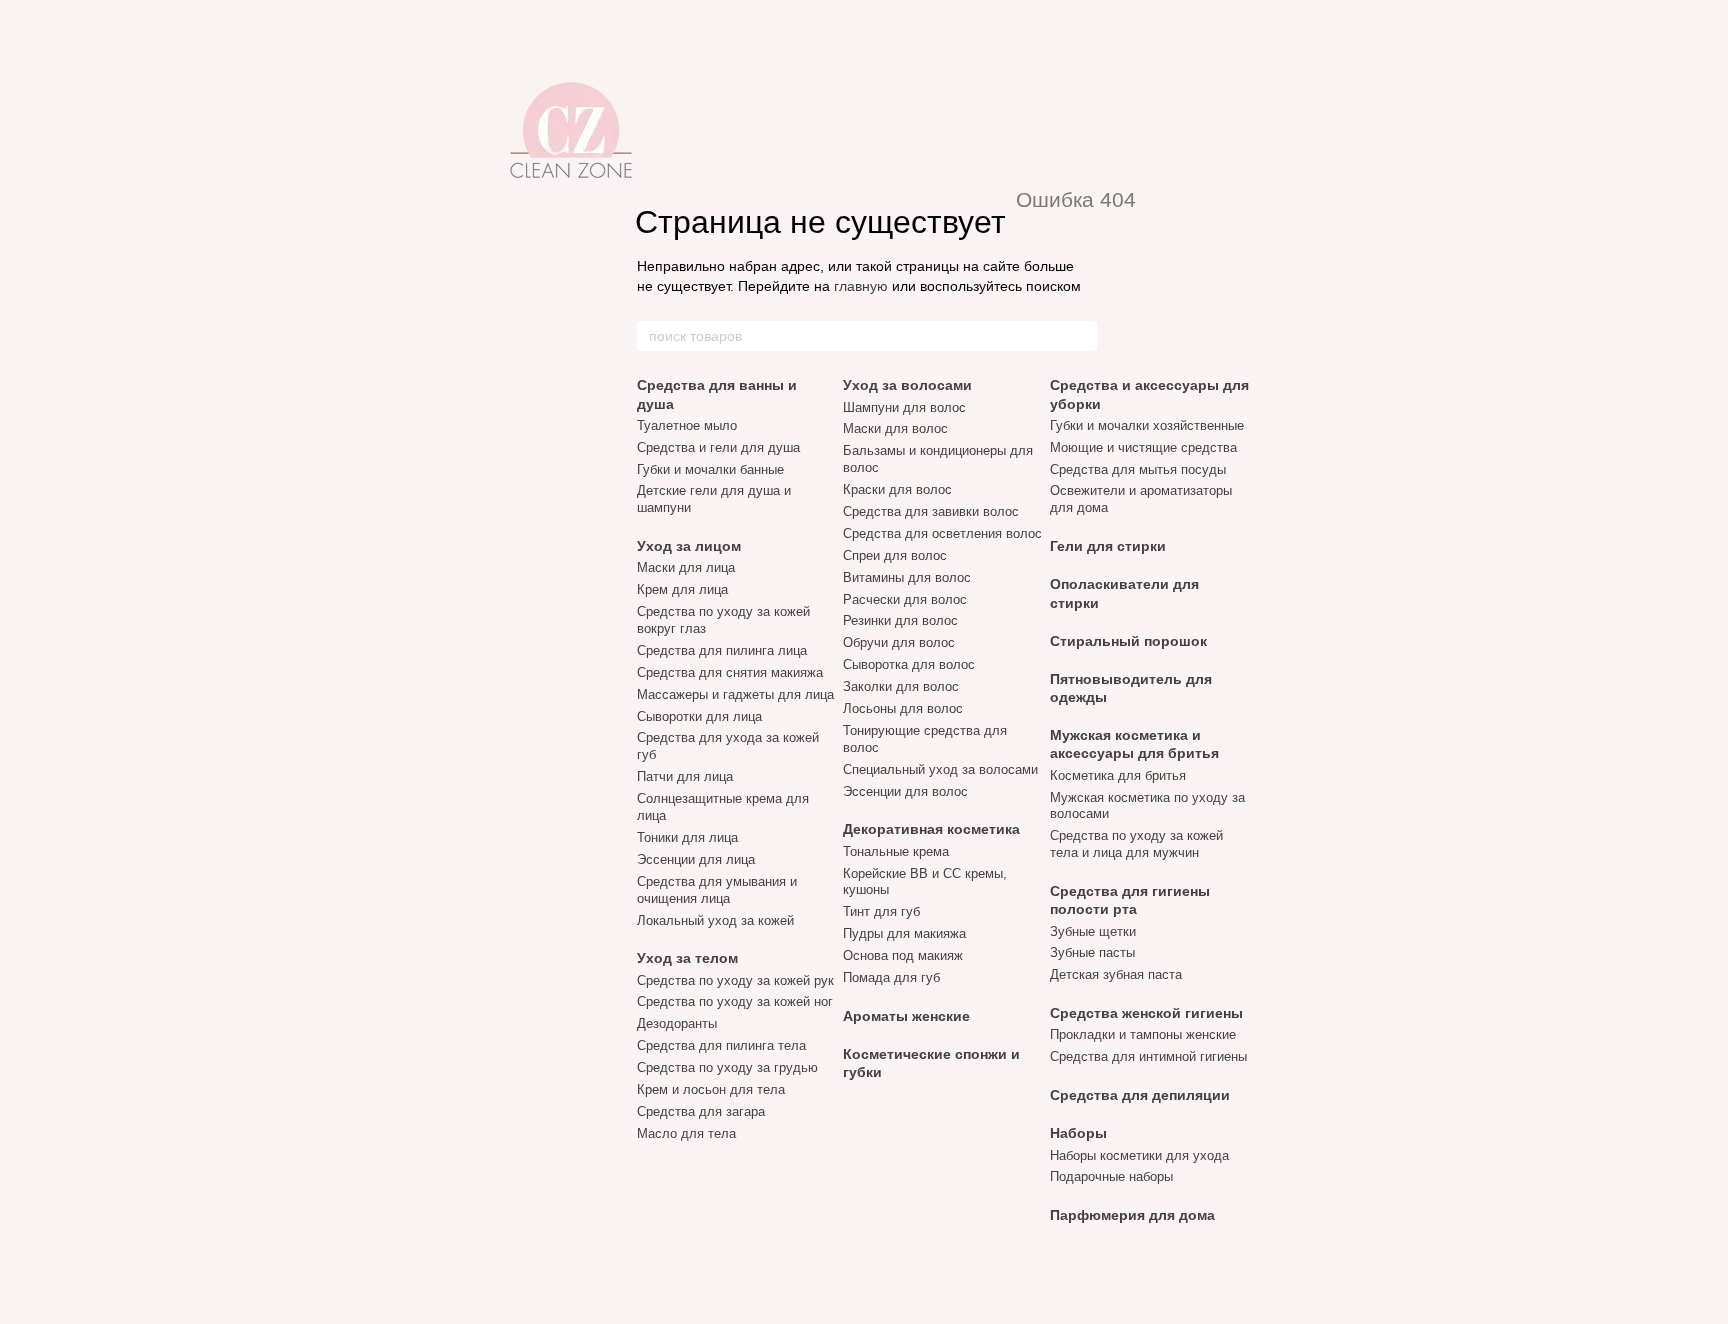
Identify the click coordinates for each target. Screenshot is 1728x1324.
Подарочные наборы (1111, 1176)
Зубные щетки (1093, 931)
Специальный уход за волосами (940, 769)
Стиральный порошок (1128, 641)
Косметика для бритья (1118, 775)
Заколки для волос (901, 686)
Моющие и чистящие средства (1143, 447)
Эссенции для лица (696, 859)
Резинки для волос (900, 620)
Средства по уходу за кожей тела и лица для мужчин (1136, 844)
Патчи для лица (685, 776)
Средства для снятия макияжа (730, 672)
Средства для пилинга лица (722, 650)
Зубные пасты (1092, 952)
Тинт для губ (881, 911)
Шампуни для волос (904, 407)
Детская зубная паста (1116, 974)
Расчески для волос (905, 599)
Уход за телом (687, 958)
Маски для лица (686, 567)
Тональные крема (896, 851)
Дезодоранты (677, 1023)
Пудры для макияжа (904, 933)
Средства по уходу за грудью (727, 1067)
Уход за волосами (907, 385)
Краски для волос (897, 489)
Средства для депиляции (1140, 1095)
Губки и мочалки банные (710, 469)
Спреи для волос (895, 555)
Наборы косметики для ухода (1139, 1155)
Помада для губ (891, 977)
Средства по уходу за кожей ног (735, 1001)
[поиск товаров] (1081, 336)
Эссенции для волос (905, 791)
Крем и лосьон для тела (711, 1089)
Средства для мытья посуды (1138, 469)
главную (861, 286)
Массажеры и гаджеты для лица (735, 694)
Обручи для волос (899, 642)
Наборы (1078, 1133)
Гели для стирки (1108, 546)
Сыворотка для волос (909, 664)
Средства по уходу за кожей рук (735, 980)
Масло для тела (686, 1133)
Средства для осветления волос (942, 533)
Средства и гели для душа (718, 447)
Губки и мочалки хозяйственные (1147, 425)
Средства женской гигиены (1146, 1013)
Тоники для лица (687, 837)
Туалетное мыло (687, 425)
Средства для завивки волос (931, 511)
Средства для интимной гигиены (1148, 1056)
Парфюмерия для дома (1132, 1215)
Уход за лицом (689, 546)
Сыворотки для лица (699, 716)
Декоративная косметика (931, 829)
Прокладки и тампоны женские (1143, 1034)
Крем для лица (682, 589)
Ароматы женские (906, 1016)
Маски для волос (895, 428)
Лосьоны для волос (903, 708)
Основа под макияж (903, 955)
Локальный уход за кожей (715, 920)
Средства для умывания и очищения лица (717, 890)
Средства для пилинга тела (721, 1045)
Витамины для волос (907, 577)
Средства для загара (701, 1111)
